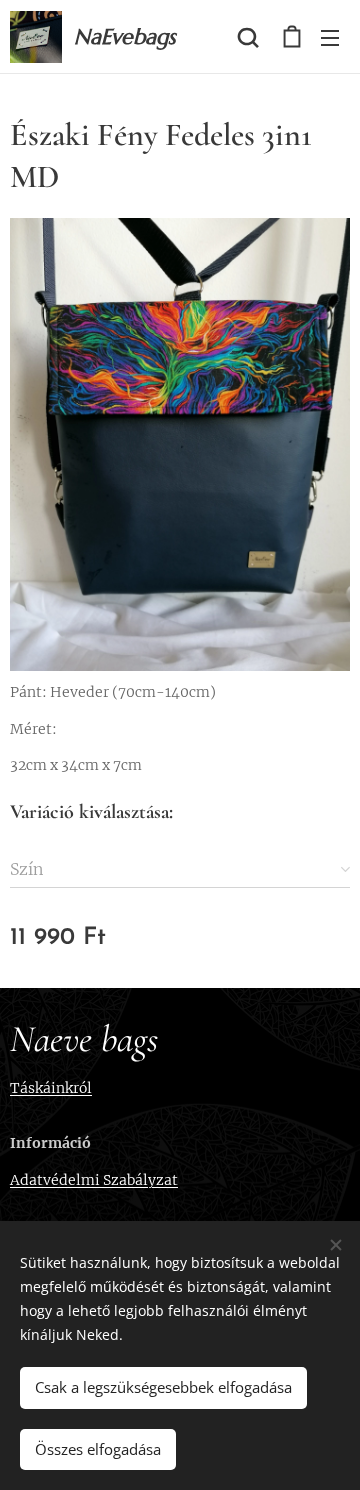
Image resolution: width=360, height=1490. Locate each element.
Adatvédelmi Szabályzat (94, 1180)
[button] (248, 37)
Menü (330, 37)
